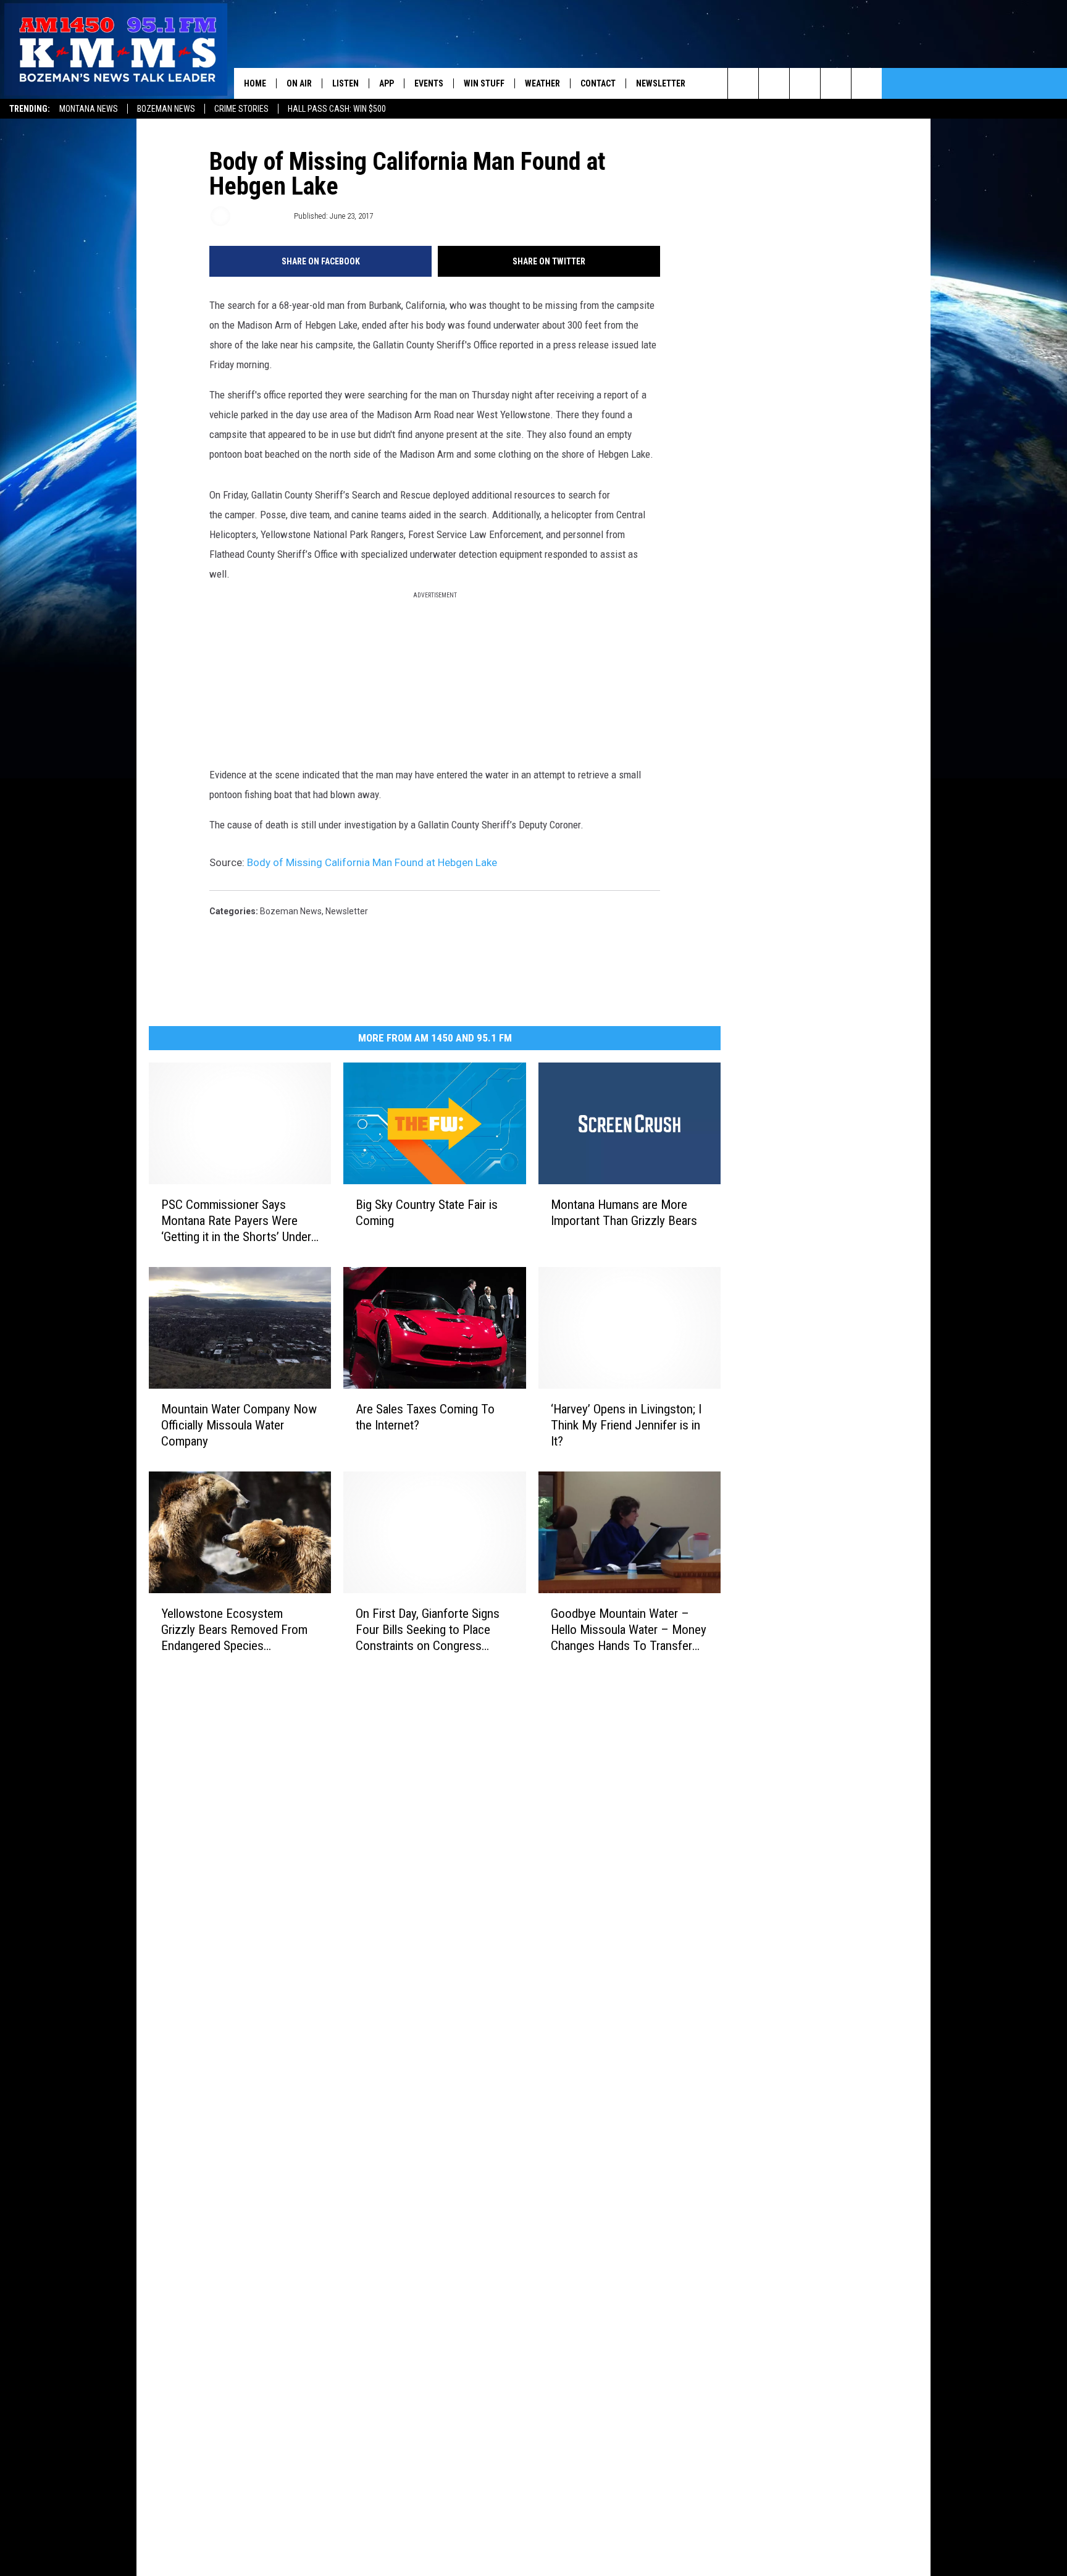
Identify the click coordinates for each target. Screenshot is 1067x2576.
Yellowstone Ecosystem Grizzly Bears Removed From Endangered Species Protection (234, 1629)
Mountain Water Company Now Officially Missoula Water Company (239, 1425)
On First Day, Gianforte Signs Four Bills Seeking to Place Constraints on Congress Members (428, 1629)
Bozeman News (166, 109)
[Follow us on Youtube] (867, 83)
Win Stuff (484, 83)
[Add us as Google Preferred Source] (774, 83)
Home (255, 83)
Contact (598, 83)
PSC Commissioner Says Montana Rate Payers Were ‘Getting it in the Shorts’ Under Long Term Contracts (236, 1220)
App (387, 83)
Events (429, 83)
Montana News (89, 109)
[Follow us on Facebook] (805, 83)
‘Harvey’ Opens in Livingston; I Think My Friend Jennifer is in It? (626, 1425)
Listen (345, 83)
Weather (542, 83)
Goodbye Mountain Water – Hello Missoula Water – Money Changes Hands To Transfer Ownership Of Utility (629, 1629)
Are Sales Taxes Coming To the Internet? (425, 1416)
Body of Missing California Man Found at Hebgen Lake (372, 862)
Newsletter (661, 83)
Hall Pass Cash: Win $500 (337, 109)
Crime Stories (241, 109)
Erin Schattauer (261, 216)
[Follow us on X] (836, 83)
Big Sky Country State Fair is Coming (427, 1212)
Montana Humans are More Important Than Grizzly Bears (624, 1212)
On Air (299, 83)
